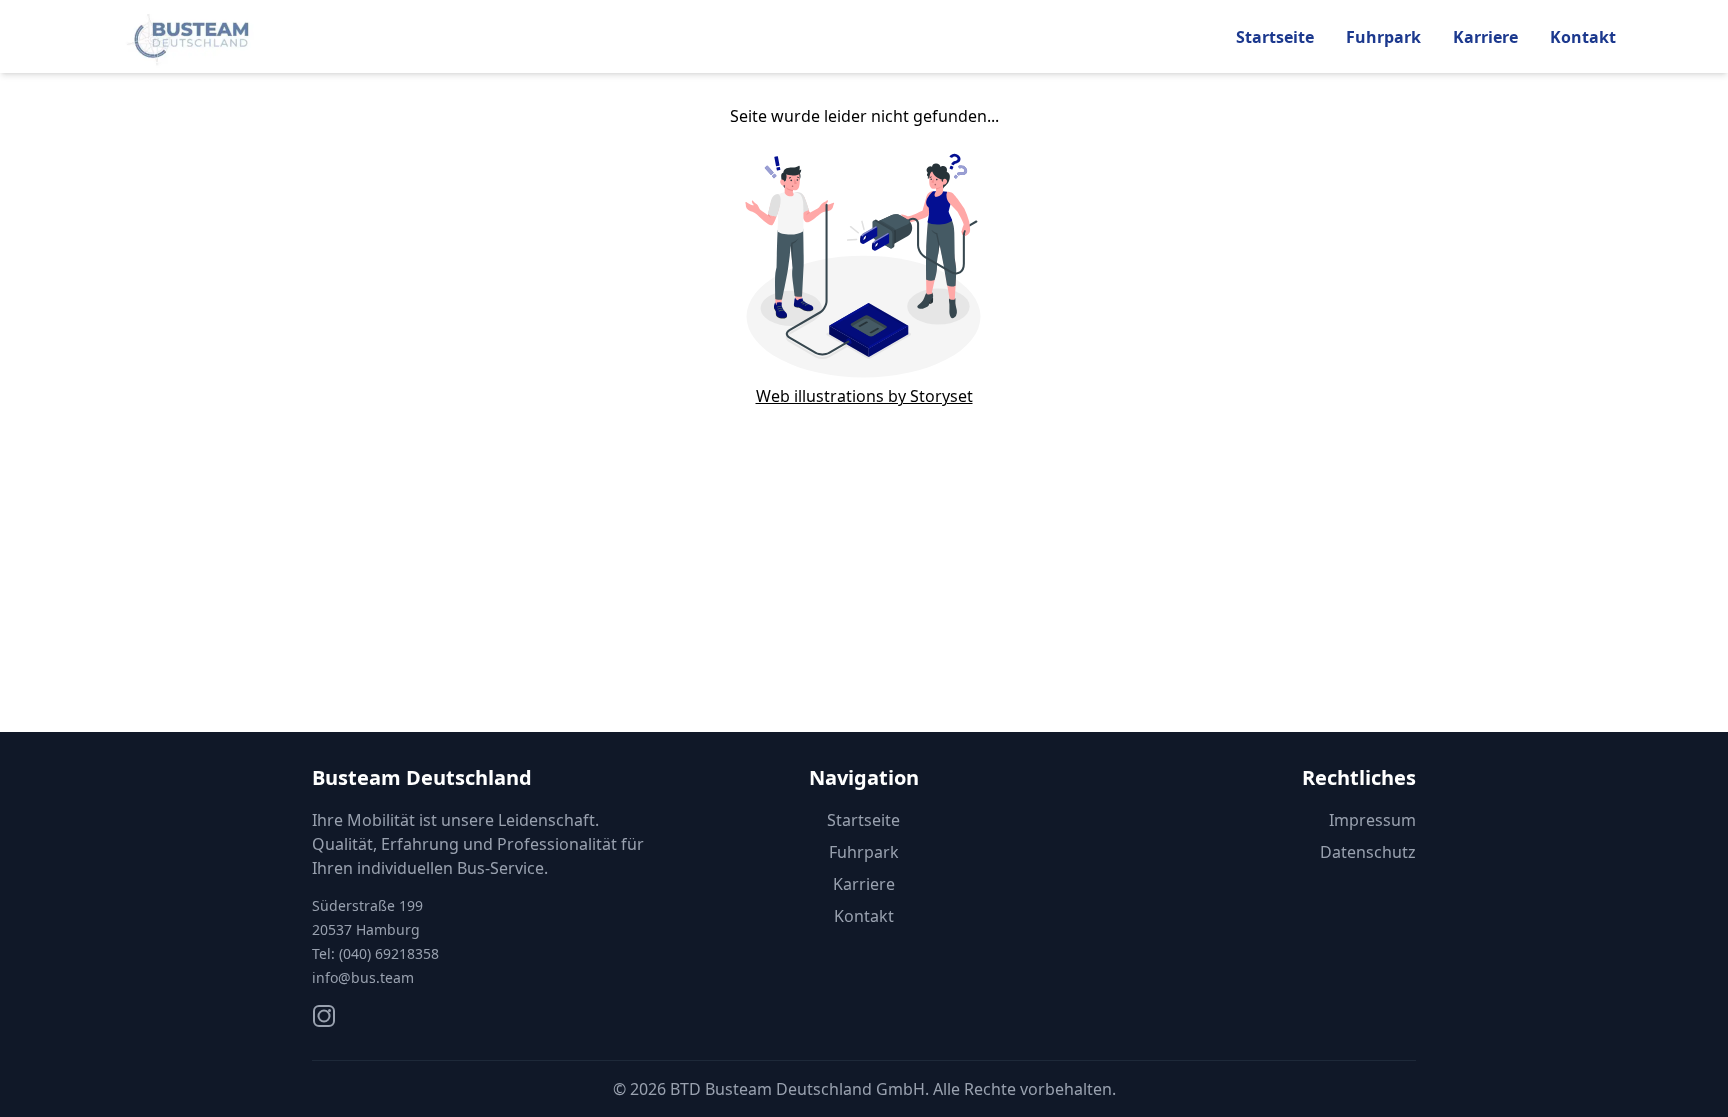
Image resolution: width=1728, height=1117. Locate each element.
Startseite (1275, 37)
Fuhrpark (1383, 37)
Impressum (1372, 820)
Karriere (1485, 37)
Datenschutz (1368, 852)
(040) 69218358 (389, 953)
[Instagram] (324, 1016)
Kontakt (1583, 37)
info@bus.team (363, 977)
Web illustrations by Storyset (864, 396)
